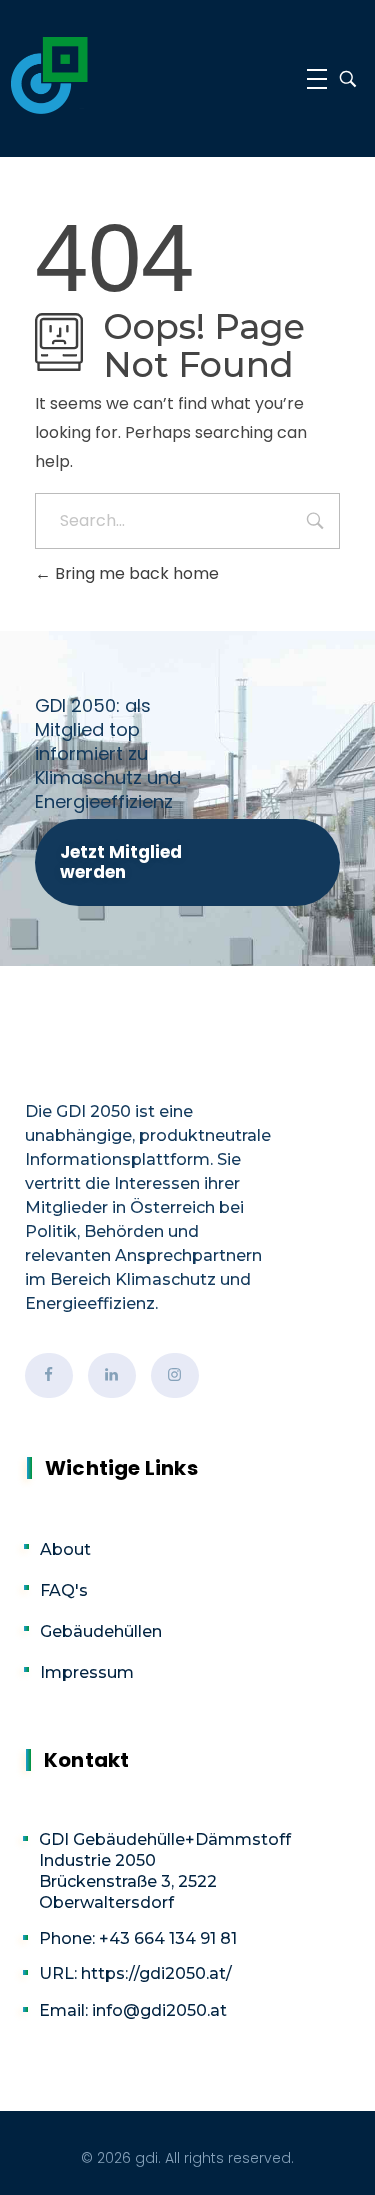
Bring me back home (135, 573)
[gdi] (50, 75)
